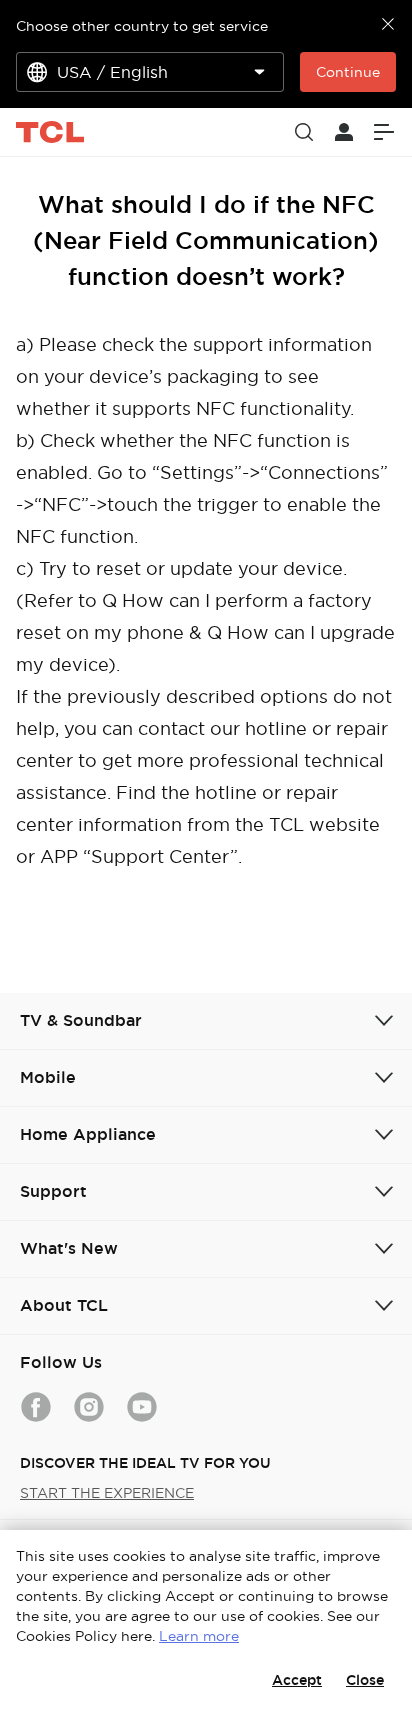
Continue (348, 72)
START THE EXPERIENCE (107, 1493)
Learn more (199, 1636)
